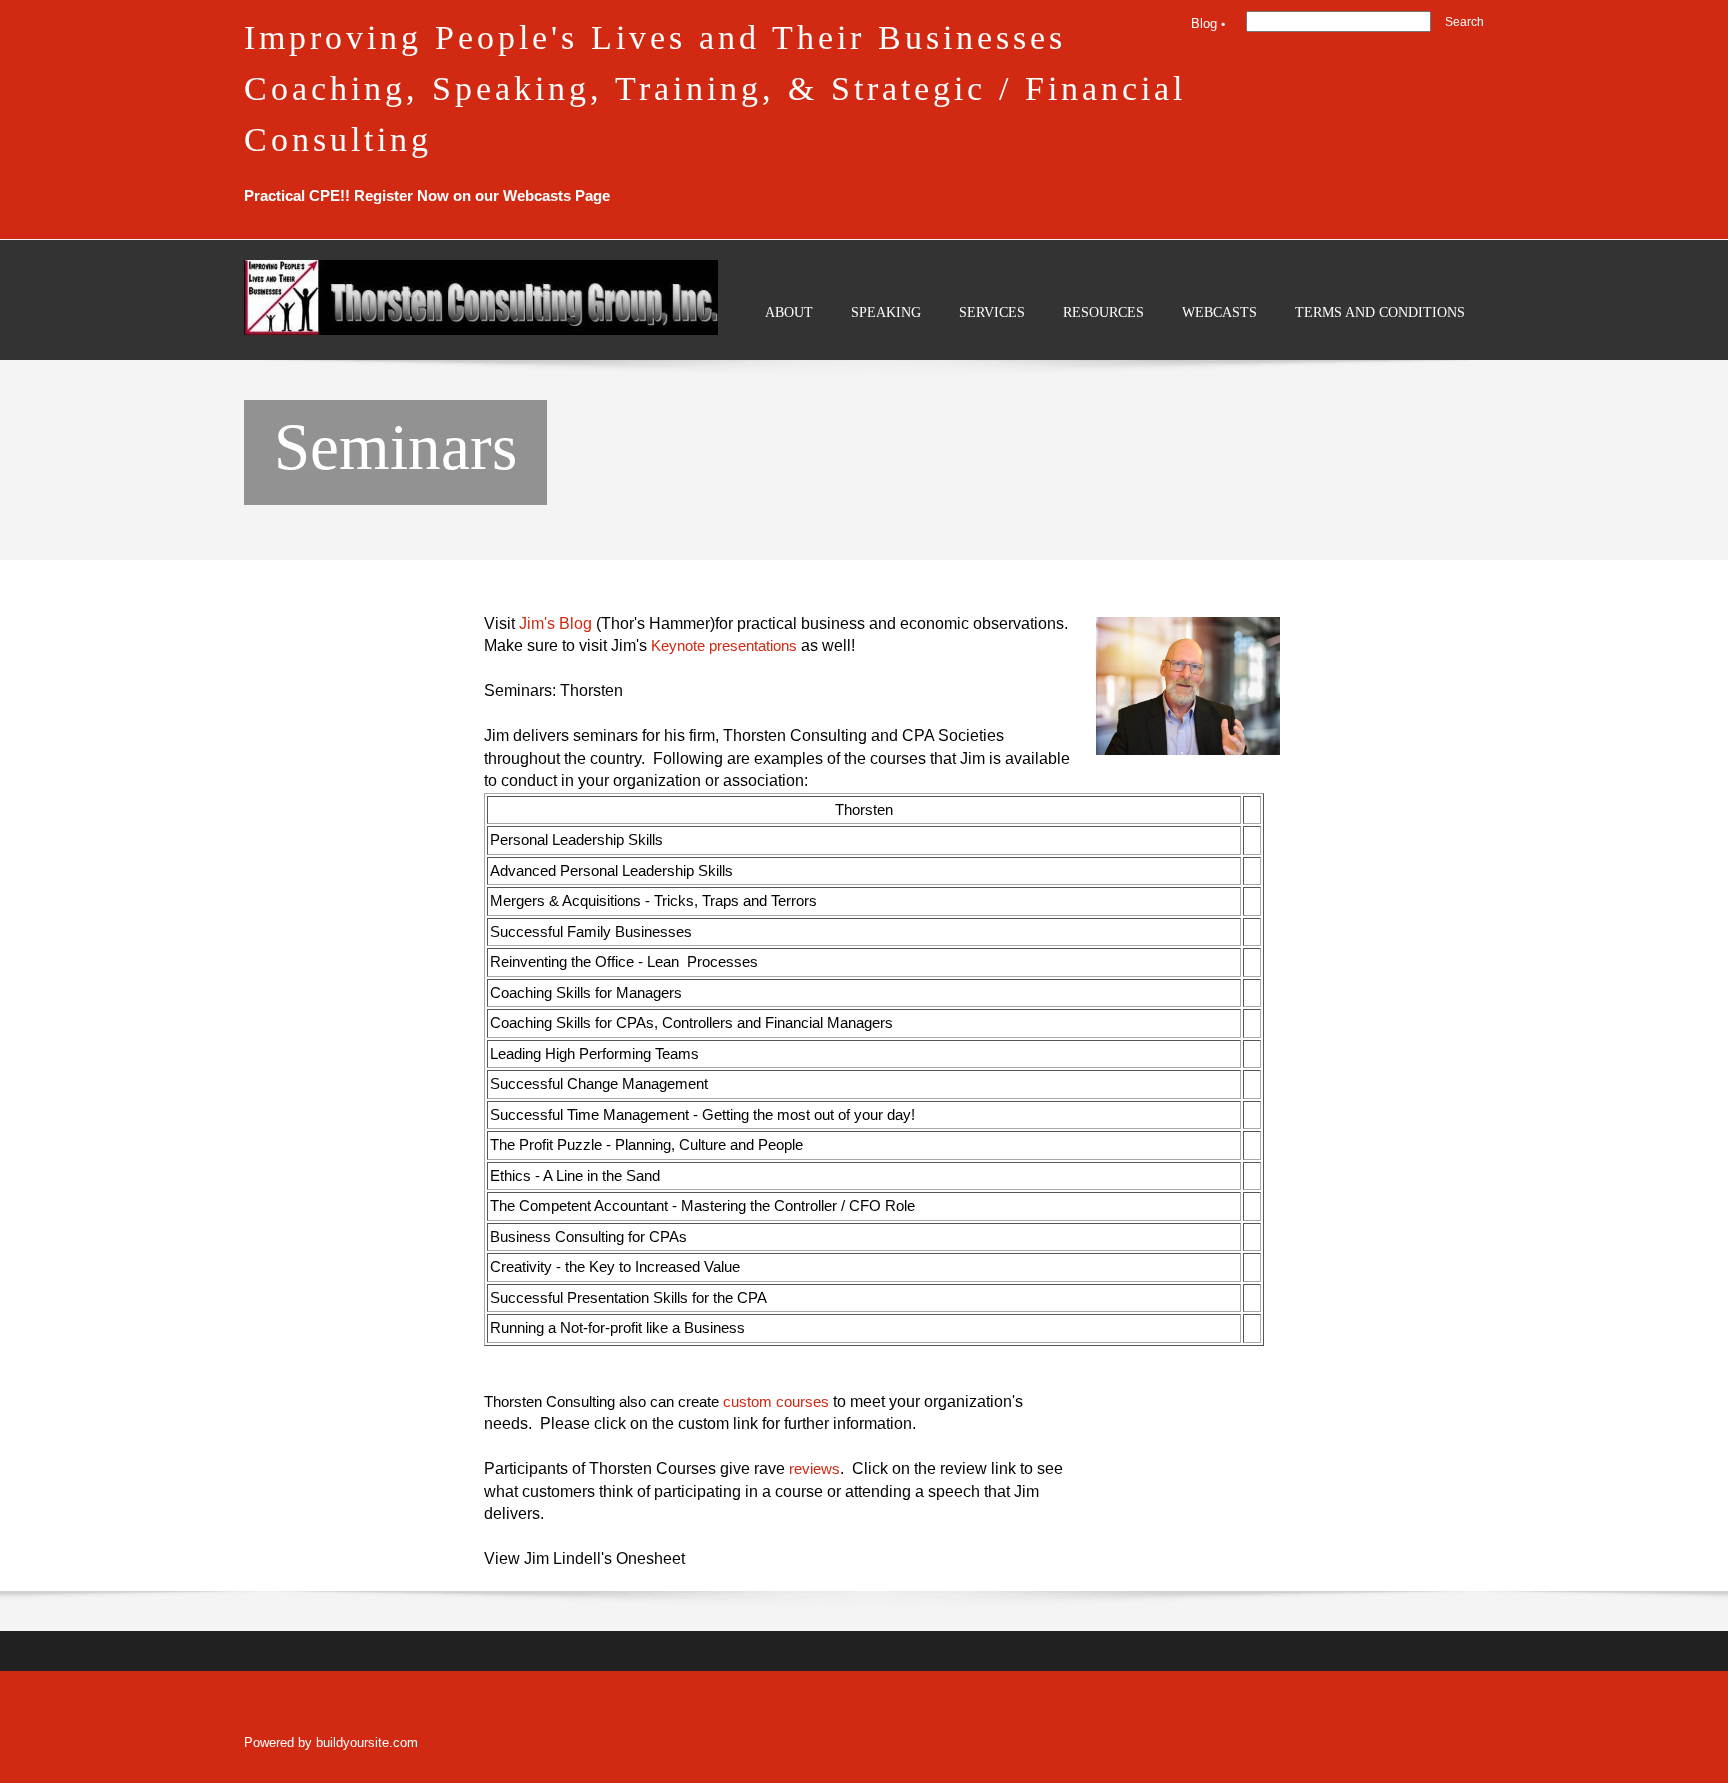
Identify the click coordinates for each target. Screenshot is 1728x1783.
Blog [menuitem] (1204, 23)
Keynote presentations (724, 645)
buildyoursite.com (367, 1742)
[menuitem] (789, 329)
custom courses (776, 1401)
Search (1464, 22)
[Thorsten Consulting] (481, 297)
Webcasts (537, 195)
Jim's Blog (555, 623)
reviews (814, 1468)
